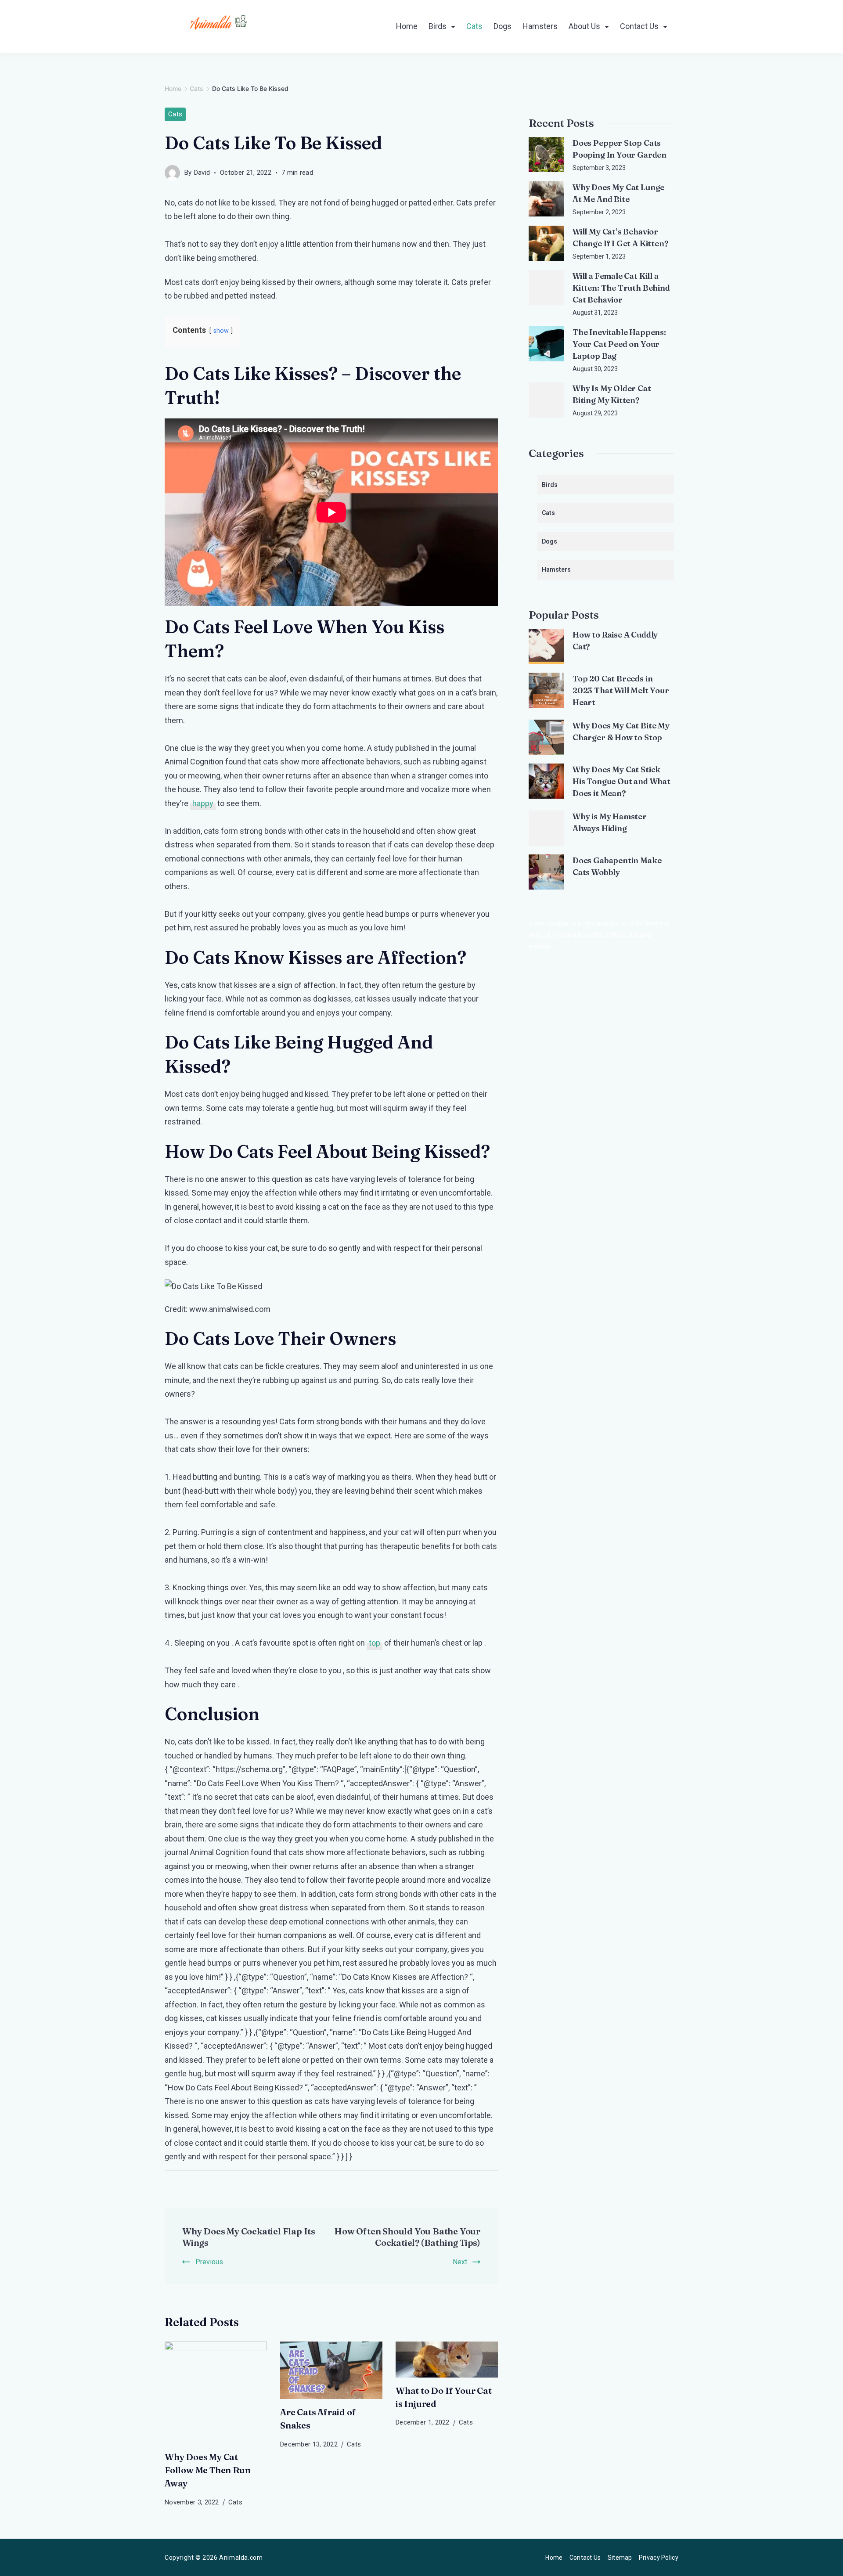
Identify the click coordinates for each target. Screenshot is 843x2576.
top (375, 1643)
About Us (584, 26)
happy (203, 803)
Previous (209, 2262)
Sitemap (620, 2558)
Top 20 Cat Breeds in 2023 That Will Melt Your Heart (621, 690)
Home (407, 26)
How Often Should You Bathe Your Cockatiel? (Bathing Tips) (407, 2237)
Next (460, 2262)
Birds (438, 26)
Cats (474, 26)
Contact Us (639, 26)
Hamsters (540, 26)
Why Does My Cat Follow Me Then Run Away (207, 2470)
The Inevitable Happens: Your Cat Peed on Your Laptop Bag (619, 344)
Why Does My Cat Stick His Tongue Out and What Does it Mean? (621, 781)
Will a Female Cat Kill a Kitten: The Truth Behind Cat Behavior (621, 288)
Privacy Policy (659, 2558)
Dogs (503, 26)
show (221, 331)
